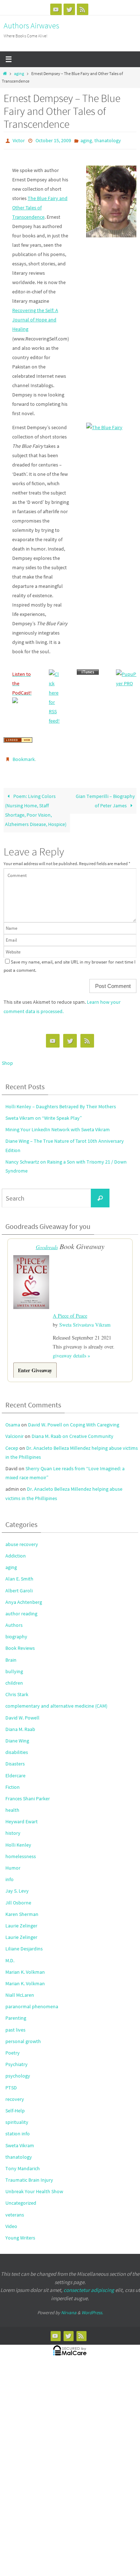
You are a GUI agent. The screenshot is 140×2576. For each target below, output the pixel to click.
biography (16, 1632)
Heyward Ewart (22, 1816)
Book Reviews (20, 1643)
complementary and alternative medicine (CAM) (56, 1701)
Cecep (12, 1443)
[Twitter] (69, 9)
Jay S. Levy (17, 1886)
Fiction (13, 1782)
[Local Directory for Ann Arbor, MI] (18, 739)
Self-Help (15, 2106)
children (14, 1678)
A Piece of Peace (70, 1311)
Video (11, 2221)
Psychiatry (17, 2059)
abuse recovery (22, 1539)
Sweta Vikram (20, 2140)
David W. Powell (22, 1712)
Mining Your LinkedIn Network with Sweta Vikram (58, 1126)
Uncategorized (21, 2198)
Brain (11, 1654)
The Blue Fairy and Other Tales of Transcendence (40, 206)
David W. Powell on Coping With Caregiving (74, 1420)
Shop (7, 1059)
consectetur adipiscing (89, 2285)
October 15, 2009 (53, 140)
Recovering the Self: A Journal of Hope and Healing (35, 318)
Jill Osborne (18, 1897)
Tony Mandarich (23, 2163)
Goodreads (47, 1244)
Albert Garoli (19, 1585)
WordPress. (92, 2308)
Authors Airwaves (31, 25)
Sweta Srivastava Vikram (85, 1320)
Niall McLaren (20, 1990)
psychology (18, 2071)
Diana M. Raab (20, 1724)
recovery (15, 2094)
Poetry (13, 2048)
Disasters (15, 1759)
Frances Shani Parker (28, 1793)
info (10, 1874)
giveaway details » (71, 1350)
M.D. (10, 1955)
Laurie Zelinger (21, 1921)
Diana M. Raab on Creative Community (73, 1431)
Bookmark (24, 757)
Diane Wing (17, 1736)
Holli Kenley (18, 1839)
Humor (13, 1863)
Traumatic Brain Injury (29, 2175)
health (12, 1805)
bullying (14, 1666)
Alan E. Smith (19, 1574)
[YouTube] (56, 9)
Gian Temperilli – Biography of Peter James (105, 798)
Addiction (16, 1551)
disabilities (17, 1747)
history (13, 1828)
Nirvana (69, 2308)
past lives (15, 2024)
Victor (19, 140)
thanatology (108, 140)
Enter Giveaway (35, 1365)
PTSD (11, 2082)
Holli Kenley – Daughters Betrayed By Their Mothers (61, 1103)
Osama (13, 1420)
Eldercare (15, 1770)
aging (19, 74)
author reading (21, 1609)
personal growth (23, 2036)
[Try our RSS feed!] (54, 672)
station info (18, 2129)
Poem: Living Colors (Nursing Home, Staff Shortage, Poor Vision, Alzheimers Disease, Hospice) (36, 807)
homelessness (21, 1851)
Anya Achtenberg (24, 1597)
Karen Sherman (22, 1909)
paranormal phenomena (32, 2001)
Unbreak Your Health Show (34, 2186)
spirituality (17, 2117)
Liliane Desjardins (24, 1944)
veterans (15, 2209)
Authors (14, 1620)
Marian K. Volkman (25, 1967)
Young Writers (20, 2233)
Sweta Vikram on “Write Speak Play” (44, 1115)
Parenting (16, 2013)
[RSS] (83, 9)
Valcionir (15, 1431)
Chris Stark (17, 1689)
